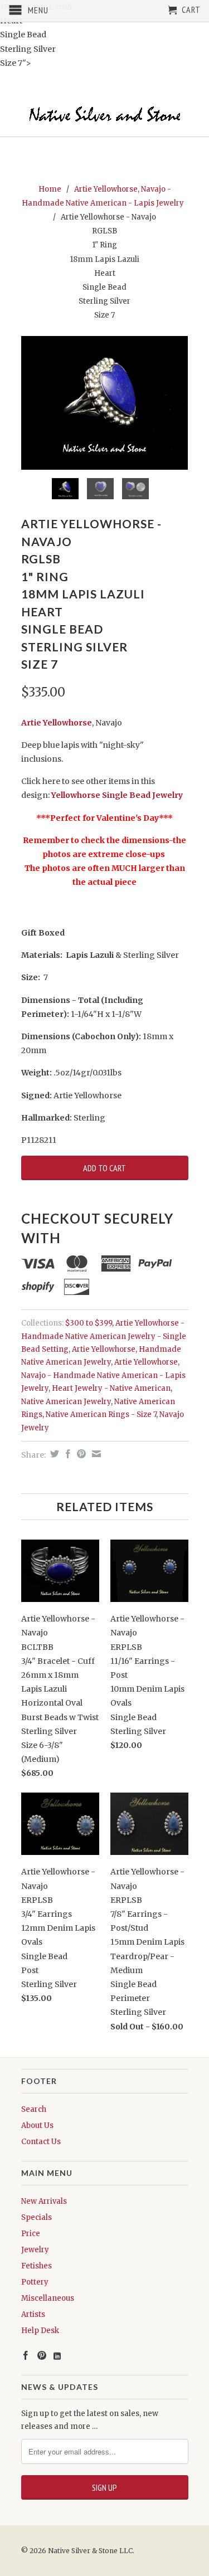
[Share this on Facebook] (67, 1454)
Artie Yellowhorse (57, 723)
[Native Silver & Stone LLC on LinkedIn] (57, 2356)
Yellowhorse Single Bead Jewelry (117, 795)
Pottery (35, 2282)
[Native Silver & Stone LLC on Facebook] (26, 2355)
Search (34, 2109)
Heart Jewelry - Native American (111, 1388)
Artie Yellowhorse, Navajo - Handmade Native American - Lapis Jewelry (103, 1375)
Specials (37, 2217)
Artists (33, 2314)
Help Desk (40, 2331)
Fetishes (37, 2266)
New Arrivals (44, 2201)
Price (31, 2234)
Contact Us (41, 2142)
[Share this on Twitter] (53, 1454)
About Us (37, 2125)
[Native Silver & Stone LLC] (105, 115)
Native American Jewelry (66, 1402)
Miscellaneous (48, 2298)
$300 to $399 (89, 1323)
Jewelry (35, 2250)
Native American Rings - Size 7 (101, 1414)
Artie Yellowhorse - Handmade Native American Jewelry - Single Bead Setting (104, 1336)
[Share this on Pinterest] (80, 1454)
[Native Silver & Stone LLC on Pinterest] (42, 2355)
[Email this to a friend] (95, 1454)
